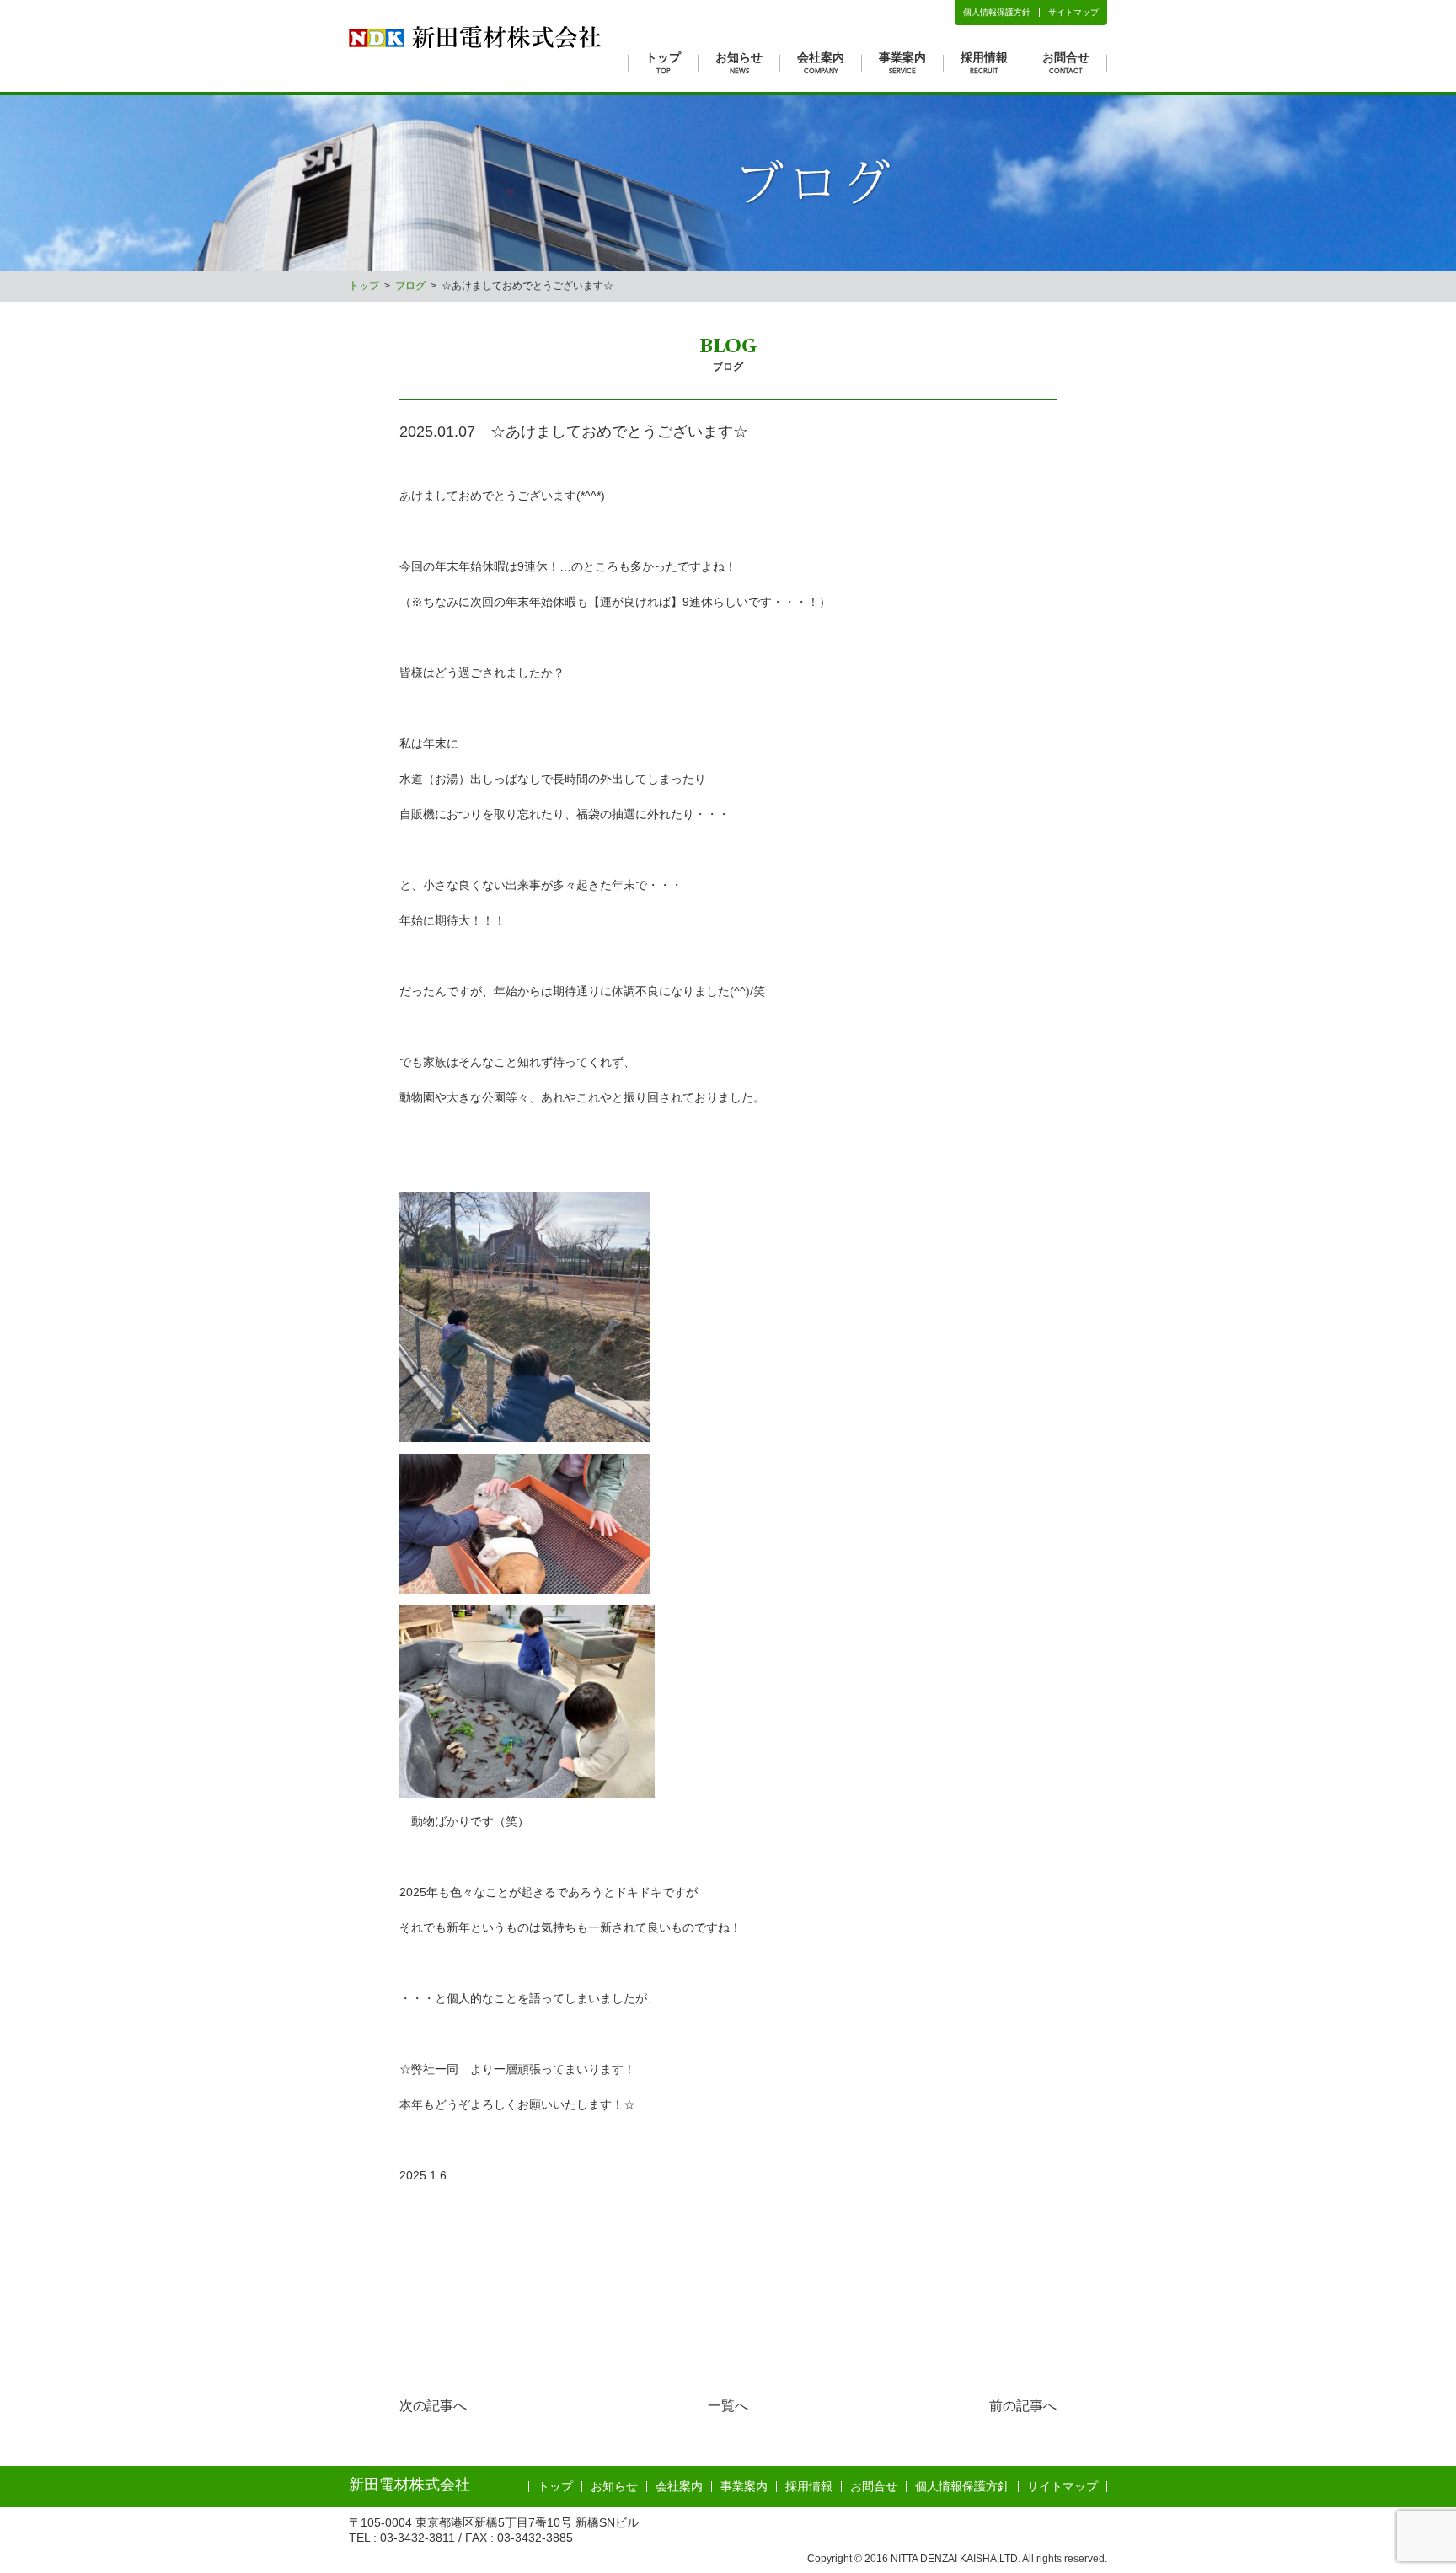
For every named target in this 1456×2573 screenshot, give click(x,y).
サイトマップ (1073, 12)
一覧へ (728, 2406)
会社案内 (821, 62)
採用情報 (984, 62)
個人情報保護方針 (997, 12)
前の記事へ (1023, 2406)
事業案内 (902, 62)
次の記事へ (433, 2406)
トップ (663, 62)
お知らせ (739, 62)
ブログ (410, 286)
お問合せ (1066, 62)
